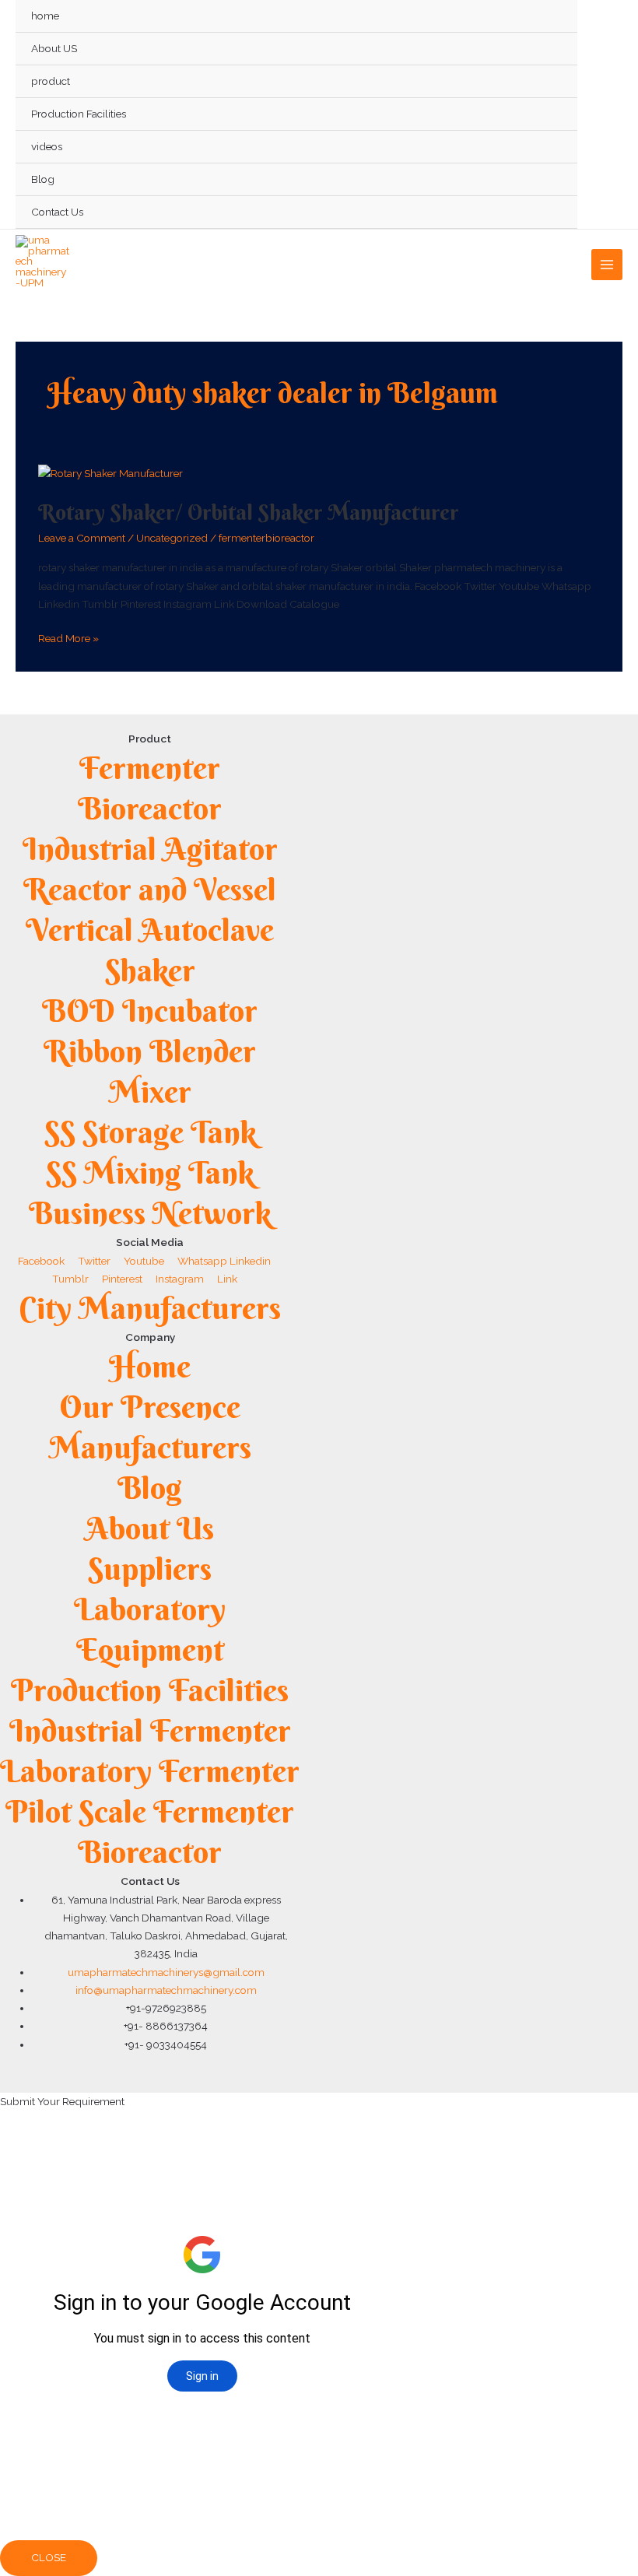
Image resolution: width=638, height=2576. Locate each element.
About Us (150, 1528)
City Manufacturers (150, 1308)
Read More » (68, 637)
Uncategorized (172, 538)
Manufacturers (150, 1447)
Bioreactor (150, 808)
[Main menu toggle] (607, 265)
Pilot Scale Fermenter (150, 1811)
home (45, 16)
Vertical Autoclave (150, 930)
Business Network (150, 1213)
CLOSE (49, 2557)
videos (47, 146)
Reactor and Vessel (150, 889)
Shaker (150, 970)
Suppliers (150, 1569)
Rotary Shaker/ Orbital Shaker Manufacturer (249, 512)
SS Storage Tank (150, 1132)
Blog (43, 179)
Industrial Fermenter (150, 1730)
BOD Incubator (150, 1011)
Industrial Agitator (150, 849)
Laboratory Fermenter (150, 1771)
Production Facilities (79, 114)
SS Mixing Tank (150, 1172)
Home (150, 1366)
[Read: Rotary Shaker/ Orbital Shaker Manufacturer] (110, 473)
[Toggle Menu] (548, 81)
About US (54, 48)
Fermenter (150, 768)
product (51, 81)
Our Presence (150, 1407)
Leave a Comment (82, 538)
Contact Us (57, 212)
